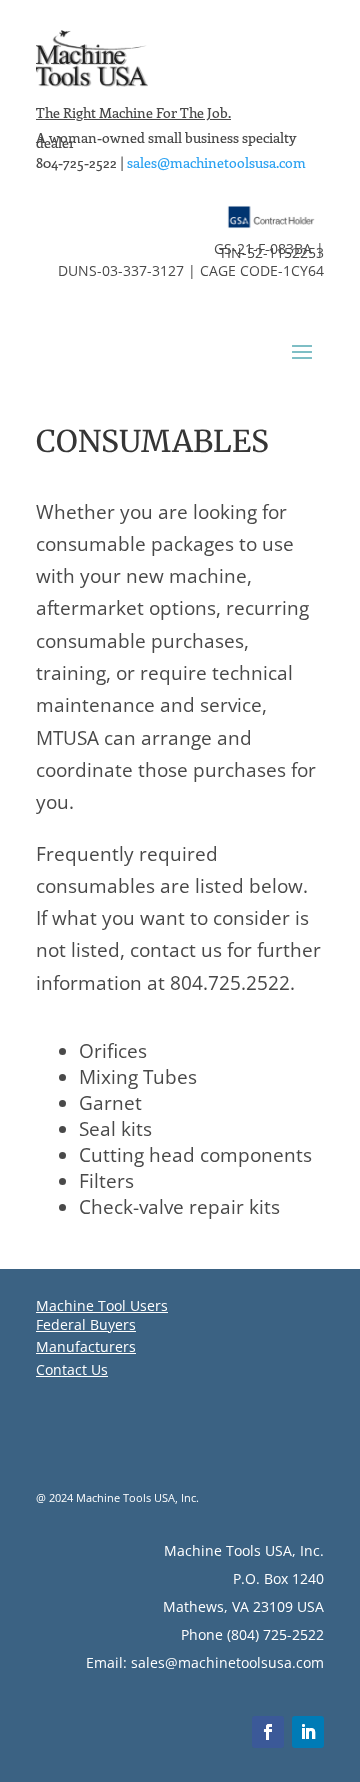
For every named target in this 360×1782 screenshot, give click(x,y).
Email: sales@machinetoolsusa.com (205, 1662)
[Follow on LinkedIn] (308, 1732)
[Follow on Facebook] (268, 1732)
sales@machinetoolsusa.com (216, 162)
